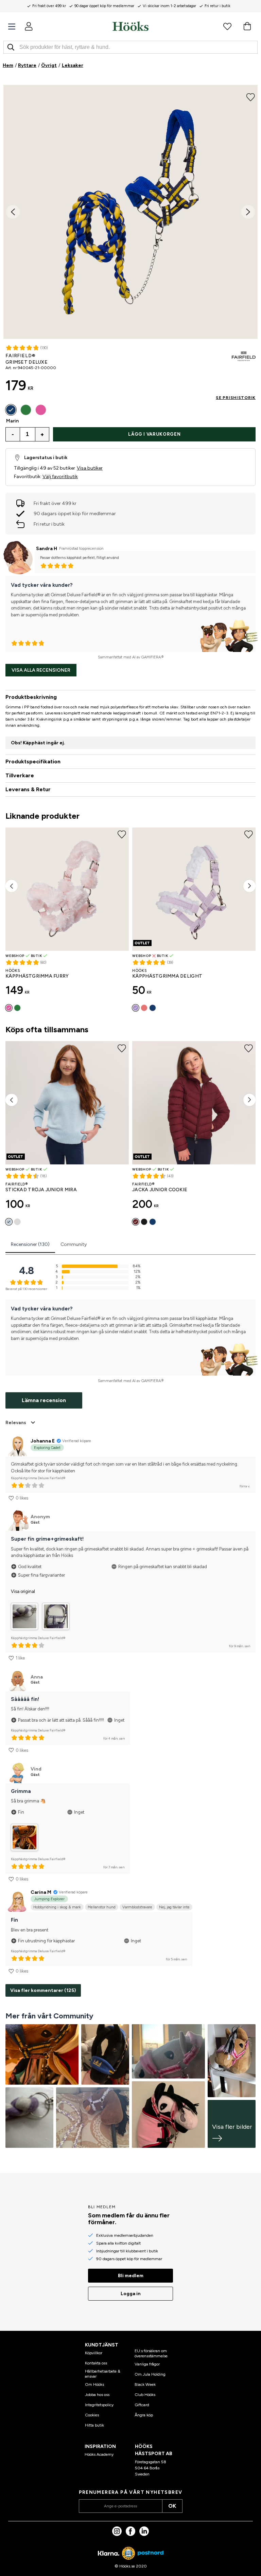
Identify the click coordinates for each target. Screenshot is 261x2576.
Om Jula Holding (150, 2374)
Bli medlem (131, 2276)
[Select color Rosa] (41, 410)
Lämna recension (44, 1400)
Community (74, 1244)
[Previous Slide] (13, 212)
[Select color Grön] (26, 410)
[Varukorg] (247, 26)
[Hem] (130, 26)
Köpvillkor (94, 2353)
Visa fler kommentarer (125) (43, 1990)
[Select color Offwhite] (17, 1222)
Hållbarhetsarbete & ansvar (103, 2374)
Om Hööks (94, 2384)
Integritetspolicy (99, 2405)
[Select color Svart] (144, 1222)
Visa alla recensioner (41, 670)
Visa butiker (90, 468)
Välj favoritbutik (60, 477)
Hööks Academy (99, 2454)
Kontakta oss (96, 2363)
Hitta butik (94, 2425)
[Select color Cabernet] (136, 1222)
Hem (8, 65)
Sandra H (47, 549)
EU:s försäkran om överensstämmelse (151, 2353)
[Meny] (12, 27)
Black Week (145, 2384)
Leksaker (73, 65)
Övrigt (49, 65)
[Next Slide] (248, 212)
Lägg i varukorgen (154, 434)
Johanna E (43, 1441)
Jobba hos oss (97, 2395)
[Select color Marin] (11, 410)
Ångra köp (144, 2415)
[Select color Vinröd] (144, 1008)
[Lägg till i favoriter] (251, 96)
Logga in (131, 2294)
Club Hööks (145, 2395)
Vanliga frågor (147, 2364)
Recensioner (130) (30, 1244)
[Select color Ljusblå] (9, 1222)
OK (172, 2506)
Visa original (23, 1591)
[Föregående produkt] (12, 886)
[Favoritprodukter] (227, 26)
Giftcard (142, 2405)
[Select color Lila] (136, 1008)
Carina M (41, 1892)
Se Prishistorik (236, 398)
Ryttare (27, 65)
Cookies (92, 2415)
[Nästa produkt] (249, 886)
